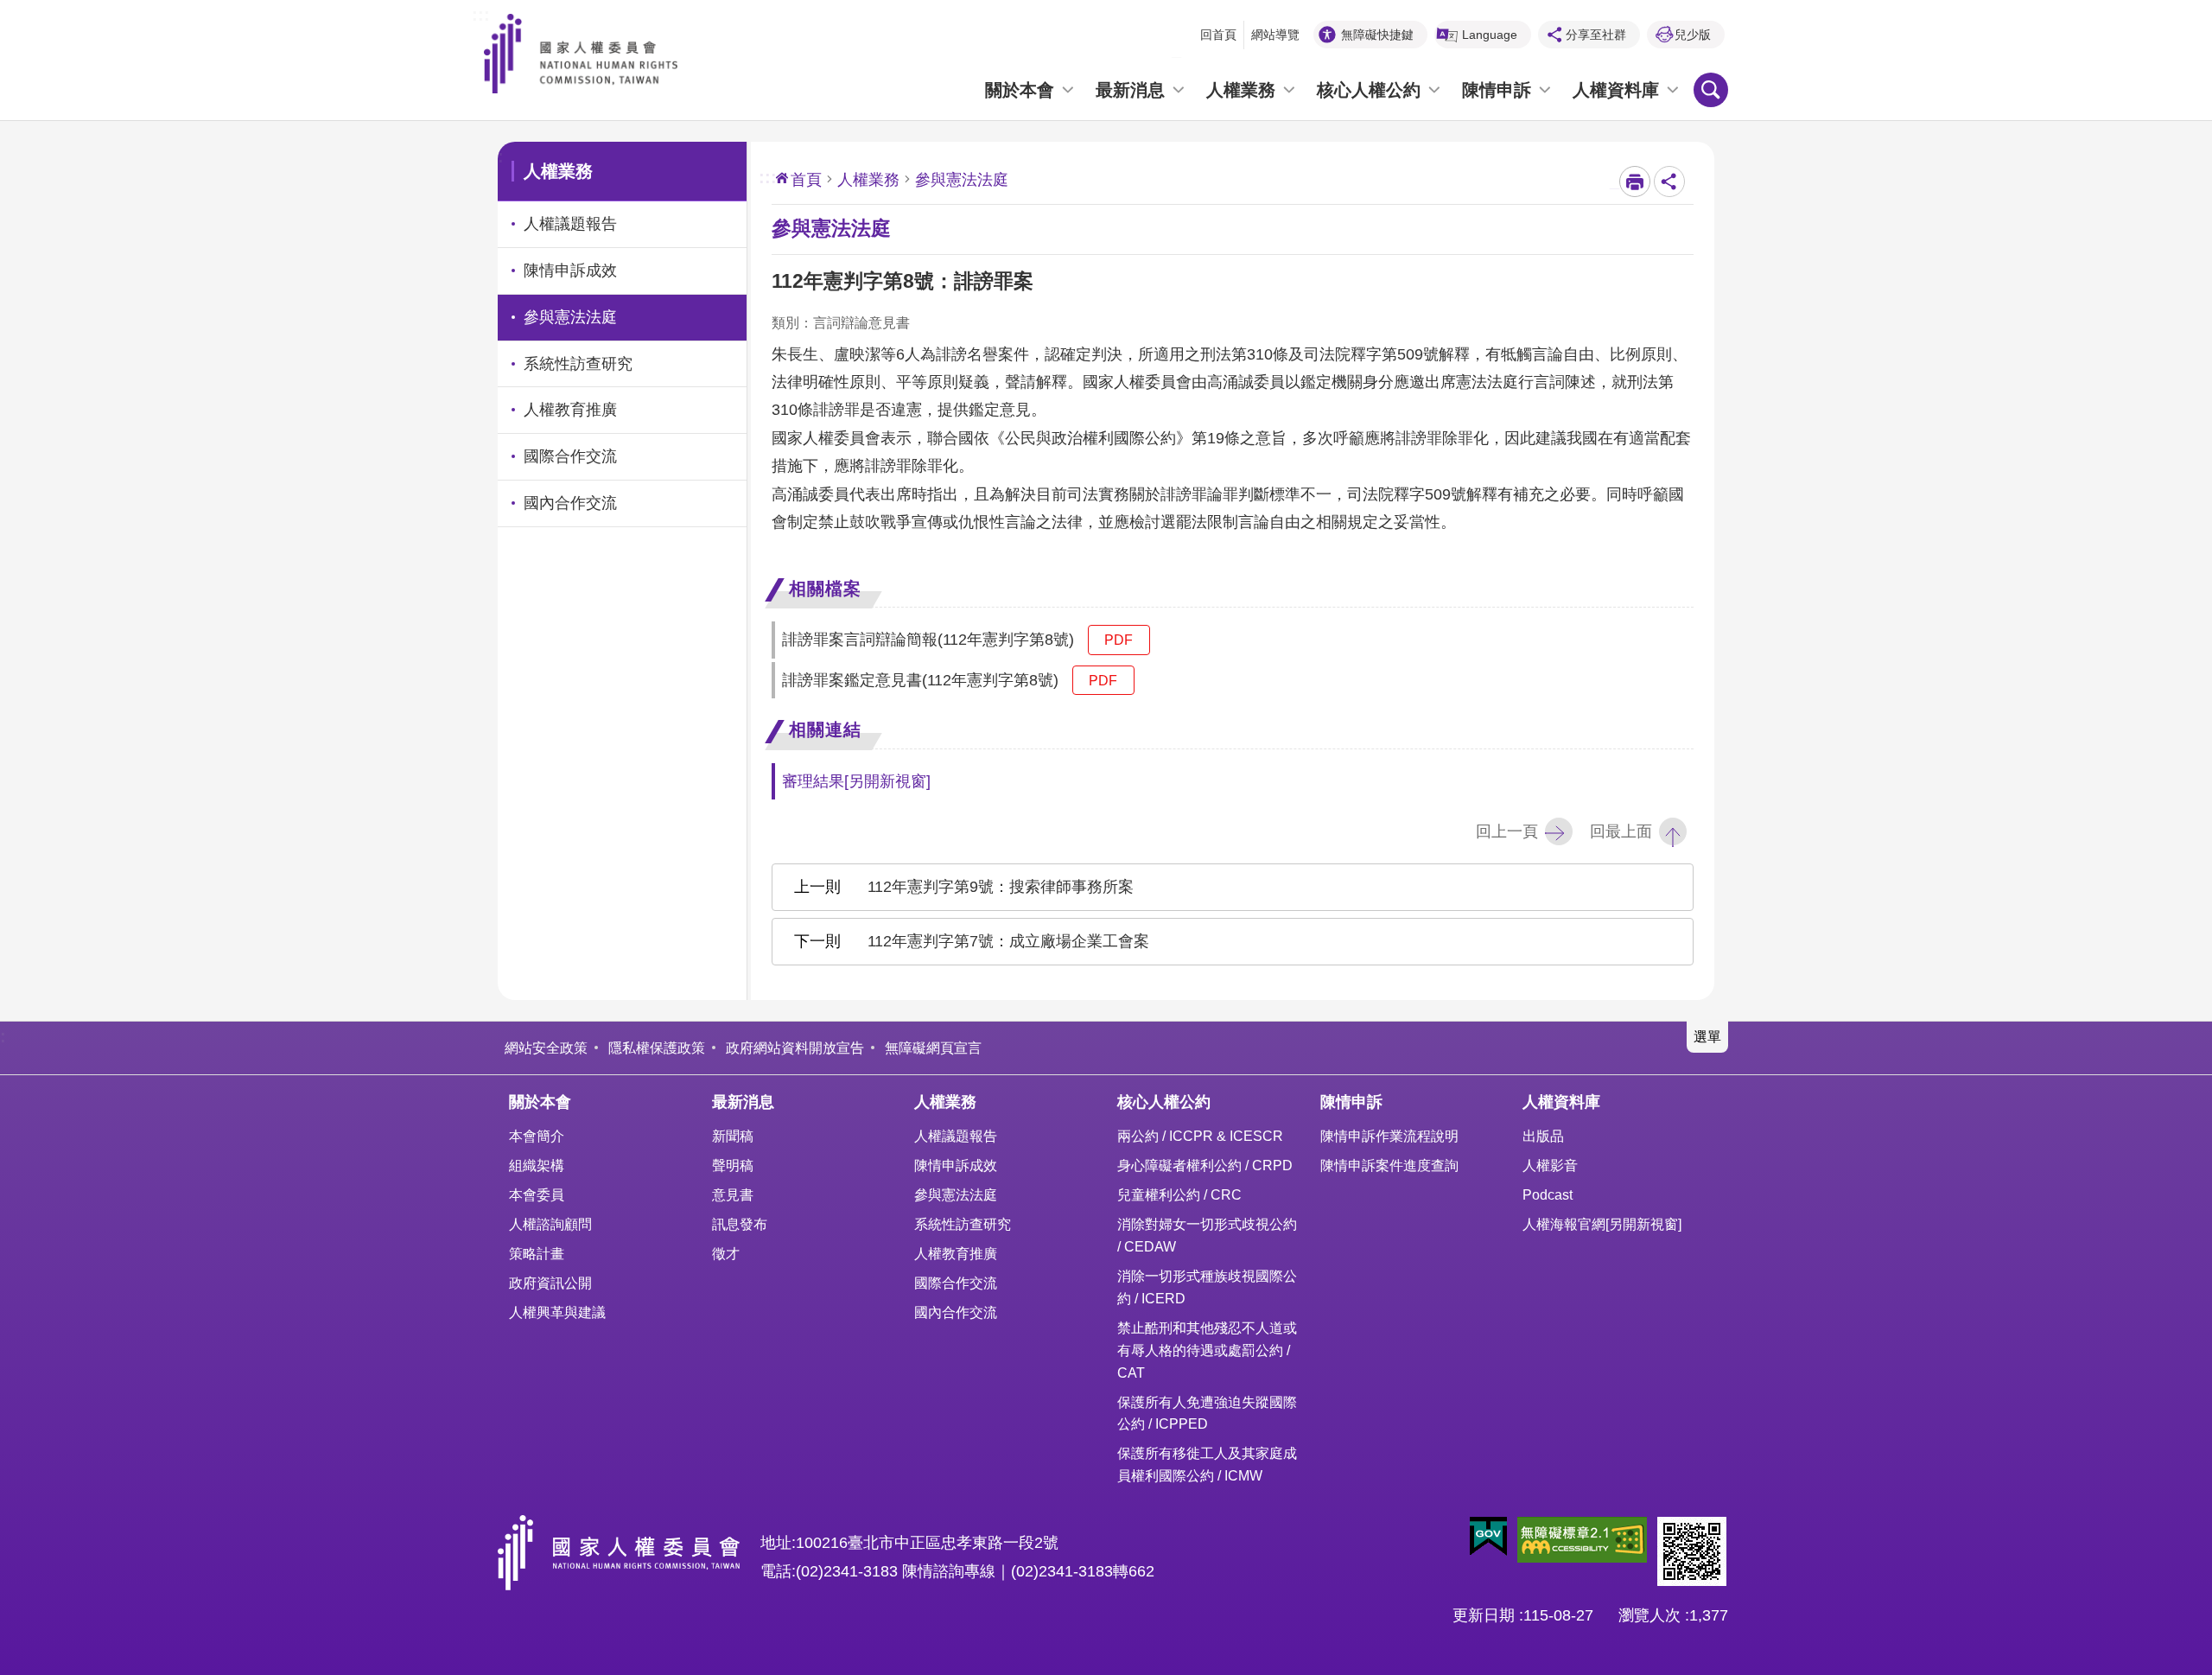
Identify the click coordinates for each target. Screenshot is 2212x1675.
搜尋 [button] (1711, 90)
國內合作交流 (956, 1312)
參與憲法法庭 (956, 1194)
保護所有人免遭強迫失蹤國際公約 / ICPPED (1207, 1413)
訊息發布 (740, 1224)
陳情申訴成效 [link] (570, 271)
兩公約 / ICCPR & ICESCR (1200, 1136)
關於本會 (1020, 90)
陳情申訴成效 (956, 1165)
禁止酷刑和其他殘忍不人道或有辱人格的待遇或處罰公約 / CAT (1207, 1350)
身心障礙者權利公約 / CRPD (1205, 1165)
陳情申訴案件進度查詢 (1389, 1165)
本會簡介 (537, 1136)
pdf (1119, 640)
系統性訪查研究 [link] (578, 364)
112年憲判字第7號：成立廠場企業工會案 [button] (1008, 941)
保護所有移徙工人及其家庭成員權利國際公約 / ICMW (1207, 1464)
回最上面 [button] (1621, 831)
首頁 (806, 180)
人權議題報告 (956, 1136)
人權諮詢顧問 (550, 1224)
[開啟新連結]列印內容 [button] (1635, 182)
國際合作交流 (956, 1283)
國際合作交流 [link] (570, 456)
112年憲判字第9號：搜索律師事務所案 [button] (1001, 887)
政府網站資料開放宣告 (795, 1048)
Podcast (1548, 1194)
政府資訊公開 (550, 1283)
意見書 (733, 1194)
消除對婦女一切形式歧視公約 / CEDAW (1207, 1235)
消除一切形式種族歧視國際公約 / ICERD (1207, 1287)
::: (481, 13)
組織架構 (537, 1165)
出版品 (1543, 1136)
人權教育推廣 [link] (570, 410)
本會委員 (537, 1194)
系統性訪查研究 (963, 1224)
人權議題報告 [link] (570, 224)
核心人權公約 (1369, 90)
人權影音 (1550, 1165)
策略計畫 (537, 1253)
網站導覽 (1275, 35)
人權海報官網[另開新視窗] (1602, 1224)
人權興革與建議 (557, 1312)
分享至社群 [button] (1596, 35)
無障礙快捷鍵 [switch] (1377, 35)
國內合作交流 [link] (570, 503)
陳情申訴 (1497, 90)
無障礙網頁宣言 (933, 1048)
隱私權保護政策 (657, 1048)
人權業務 (1241, 90)
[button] (1488, 1537)
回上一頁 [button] (1507, 831)
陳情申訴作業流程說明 (1389, 1136)
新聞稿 (733, 1136)
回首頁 (1218, 35)
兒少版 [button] (1693, 35)
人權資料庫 (1616, 90)
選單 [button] (1707, 1036)
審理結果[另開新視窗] (856, 781)
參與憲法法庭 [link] (570, 317)
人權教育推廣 (956, 1253)
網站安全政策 (546, 1048)
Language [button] (1490, 35)
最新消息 (1130, 90)
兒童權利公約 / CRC (1179, 1194)
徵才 (726, 1253)
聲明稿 (733, 1165)
